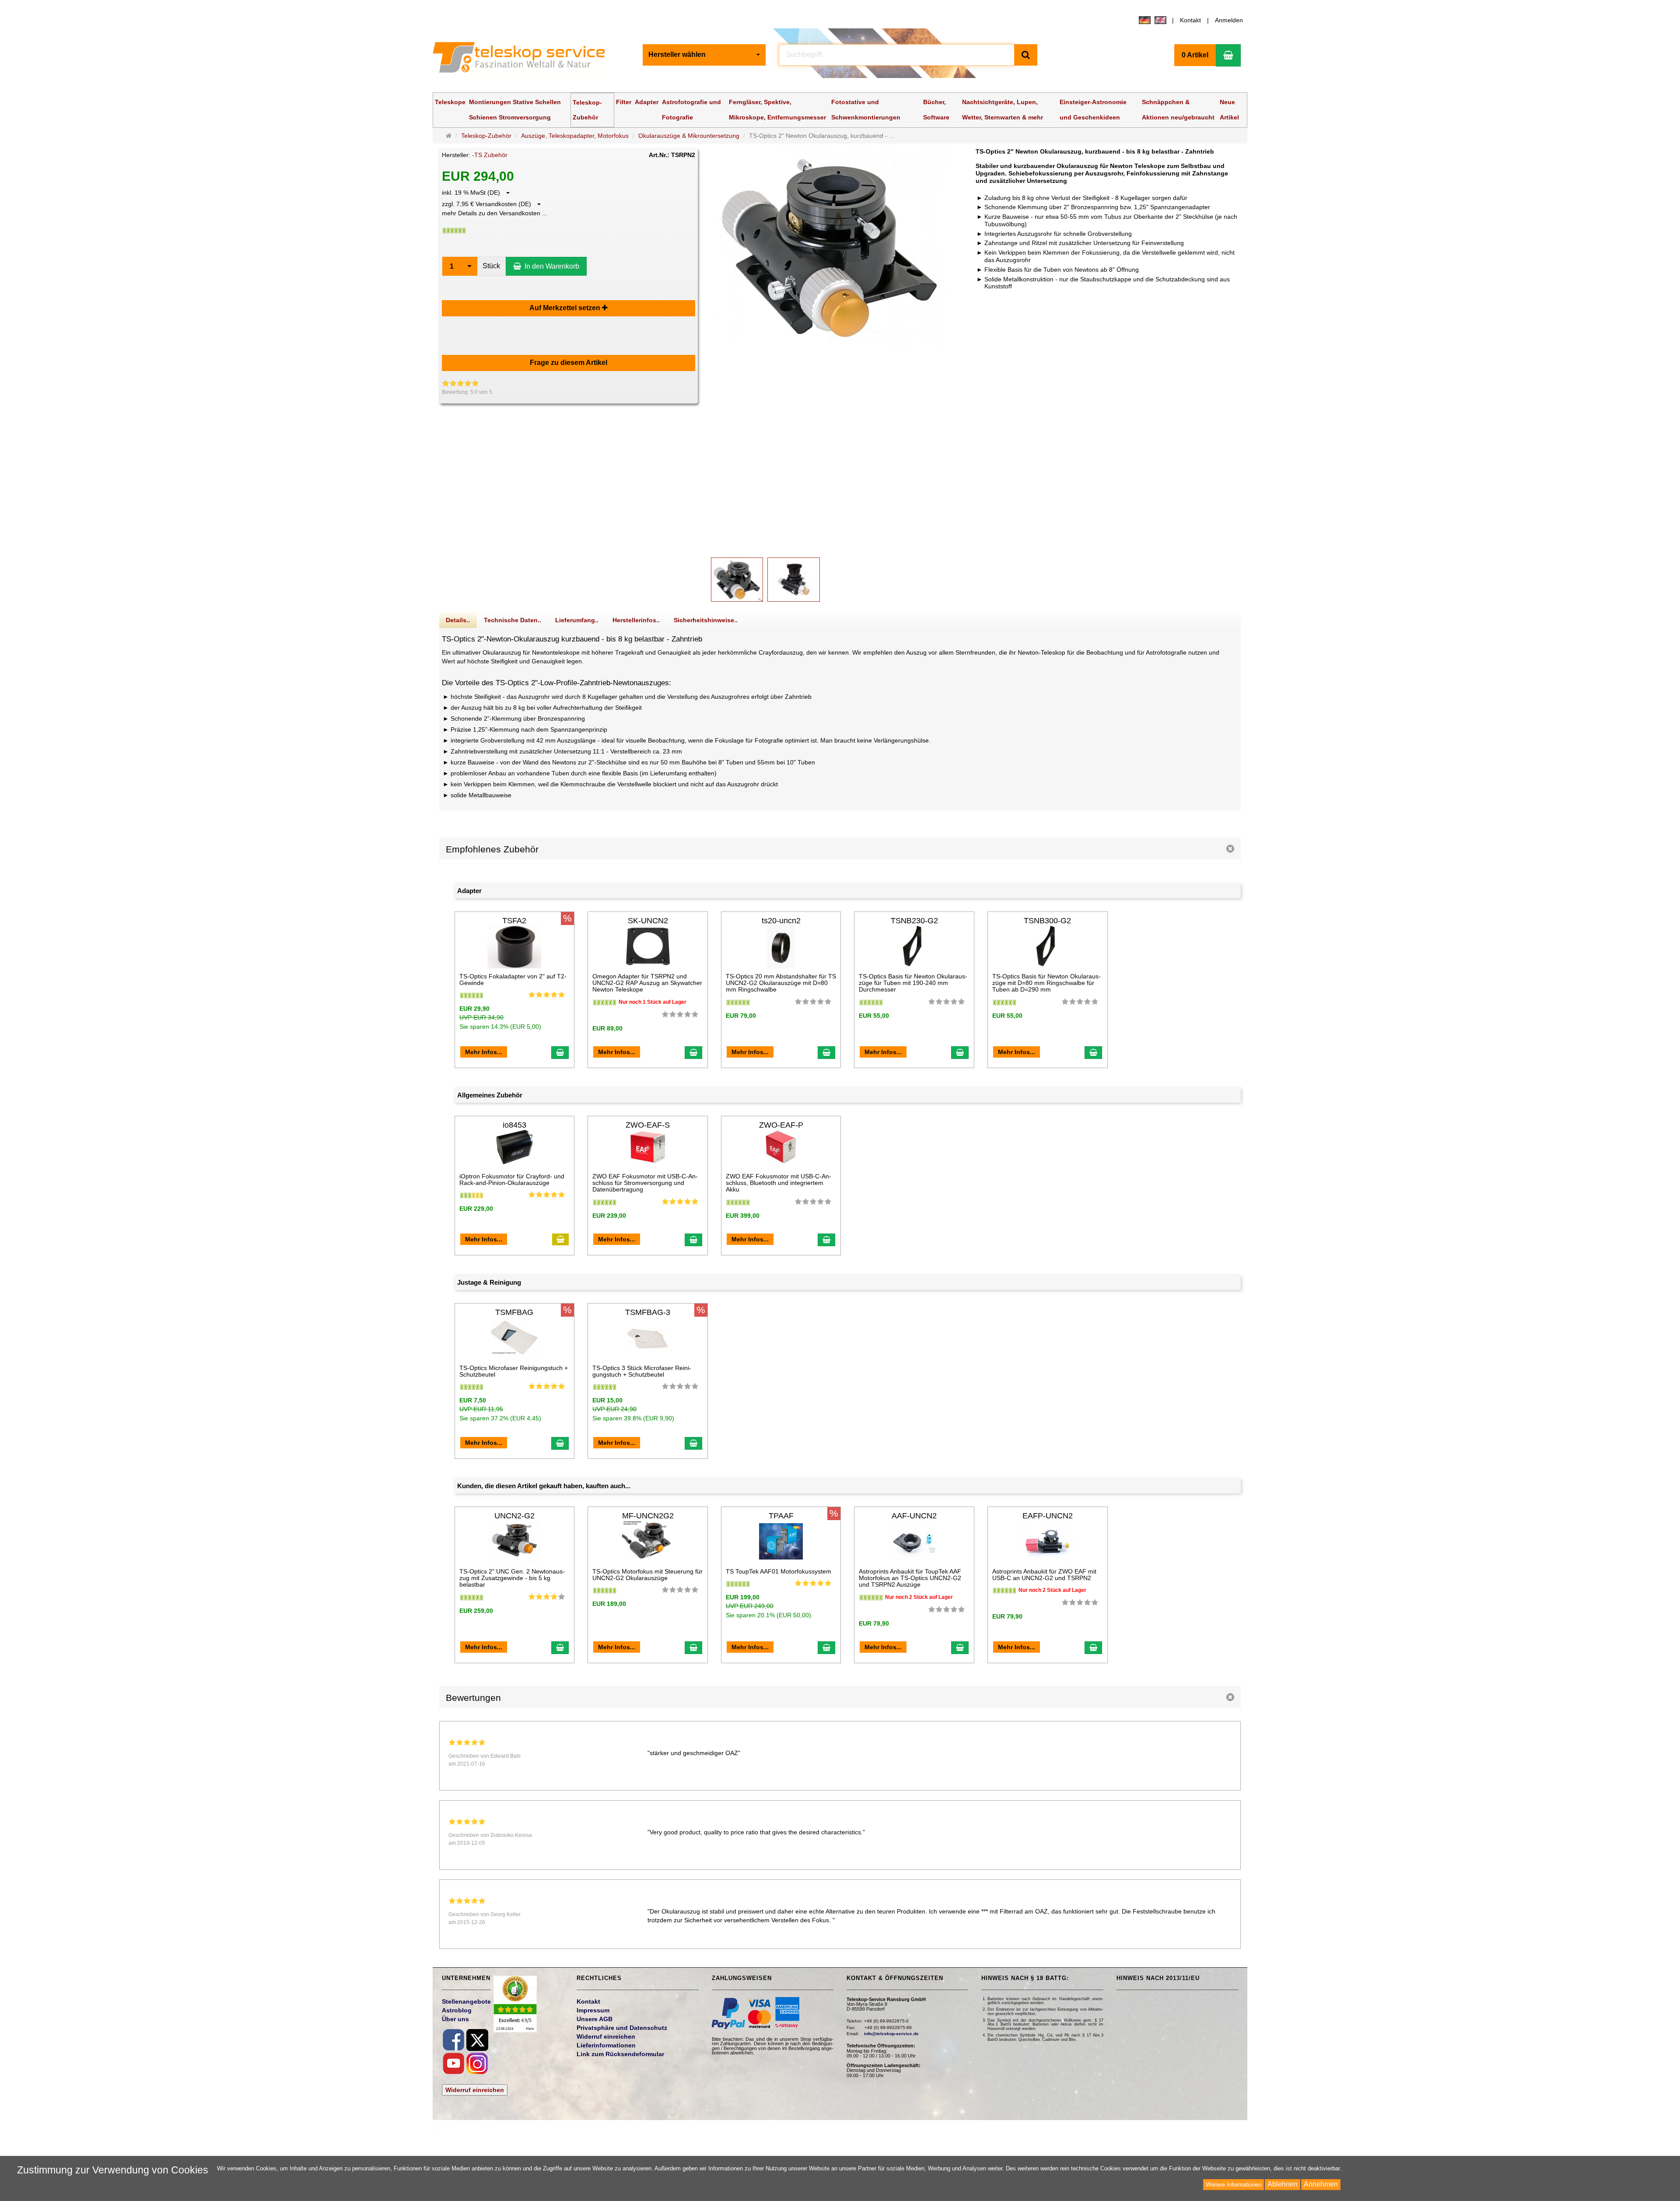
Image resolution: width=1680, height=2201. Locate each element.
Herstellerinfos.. (636, 620)
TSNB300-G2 (1047, 921)
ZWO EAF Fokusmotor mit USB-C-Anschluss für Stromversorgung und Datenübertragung (645, 1183)
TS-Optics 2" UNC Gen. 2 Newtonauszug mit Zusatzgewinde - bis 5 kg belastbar (512, 1578)
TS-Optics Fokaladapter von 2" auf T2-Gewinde (513, 980)
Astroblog (457, 2010)
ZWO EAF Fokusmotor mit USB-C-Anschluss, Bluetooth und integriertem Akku (779, 1183)
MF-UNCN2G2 (648, 1516)
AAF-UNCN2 (914, 1516)
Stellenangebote (466, 2001)
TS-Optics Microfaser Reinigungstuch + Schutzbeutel (514, 1371)
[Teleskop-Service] (525, 59)
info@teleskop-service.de (891, 2034)
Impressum (593, 2010)
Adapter (647, 102)
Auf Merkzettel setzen (566, 308)
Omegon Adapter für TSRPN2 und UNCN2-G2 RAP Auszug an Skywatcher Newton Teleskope (647, 983)
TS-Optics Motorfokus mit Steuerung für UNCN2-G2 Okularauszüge (647, 1575)
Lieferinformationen (606, 2045)
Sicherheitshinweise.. (706, 620)
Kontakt (1190, 20)
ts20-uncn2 (781, 921)
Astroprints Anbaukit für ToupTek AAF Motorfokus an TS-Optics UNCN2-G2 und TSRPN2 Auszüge (910, 1578)
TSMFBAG (514, 1312)
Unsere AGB (595, 2019)
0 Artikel (1195, 55)
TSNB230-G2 (914, 921)
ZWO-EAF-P (781, 1125)
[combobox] (704, 55)
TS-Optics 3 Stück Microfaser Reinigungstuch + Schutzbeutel (642, 1371)
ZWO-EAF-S (648, 1125)
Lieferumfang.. (577, 620)
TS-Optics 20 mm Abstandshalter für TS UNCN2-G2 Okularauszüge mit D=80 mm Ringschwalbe (781, 983)
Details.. (458, 620)
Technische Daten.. (513, 620)
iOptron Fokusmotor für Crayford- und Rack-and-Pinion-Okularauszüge (512, 1179)
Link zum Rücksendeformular (620, 2054)
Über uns (455, 2019)
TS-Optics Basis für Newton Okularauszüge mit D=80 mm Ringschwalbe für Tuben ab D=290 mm (1046, 983)
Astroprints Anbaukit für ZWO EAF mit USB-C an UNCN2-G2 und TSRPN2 (1044, 1575)
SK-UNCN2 (648, 921)
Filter (624, 102)
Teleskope (450, 102)
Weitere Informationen (1234, 2185)
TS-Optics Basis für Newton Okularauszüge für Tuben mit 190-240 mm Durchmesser (913, 983)
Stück (491, 266)
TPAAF (781, 1516)
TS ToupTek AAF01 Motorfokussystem (779, 1571)
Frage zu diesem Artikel (569, 363)
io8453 (514, 1125)
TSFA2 (514, 921)
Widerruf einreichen (475, 2090)
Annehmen (1321, 2184)
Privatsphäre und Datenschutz (622, 2028)
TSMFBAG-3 (648, 1312)
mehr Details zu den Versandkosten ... (495, 213)
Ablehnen (1283, 2184)
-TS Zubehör (490, 155)
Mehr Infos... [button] (484, 1052)
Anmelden (1229, 20)
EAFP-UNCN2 (1048, 1516)
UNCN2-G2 (514, 1516)
